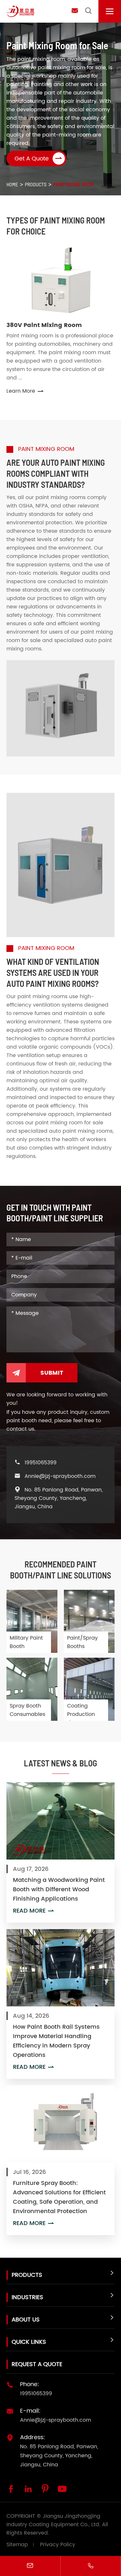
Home (12, 184)
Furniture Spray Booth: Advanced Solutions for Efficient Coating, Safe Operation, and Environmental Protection (59, 2197)
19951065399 (40, 1463)
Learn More (25, 391)
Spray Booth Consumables (27, 1710)
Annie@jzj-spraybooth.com (60, 1476)
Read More (34, 1911)
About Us (26, 2320)
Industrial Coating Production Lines (81, 1710)
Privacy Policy (58, 2545)
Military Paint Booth (26, 1642)
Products (36, 184)
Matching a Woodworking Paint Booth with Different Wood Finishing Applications (59, 1889)
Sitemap (17, 2545)
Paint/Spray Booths (82, 1642)
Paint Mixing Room (73, 184)
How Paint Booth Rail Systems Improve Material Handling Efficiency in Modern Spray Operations (56, 2041)
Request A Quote (37, 2364)
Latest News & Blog (60, 1763)
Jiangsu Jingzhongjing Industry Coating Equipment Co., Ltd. (53, 2520)
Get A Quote (39, 158)
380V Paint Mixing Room (44, 325)
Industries (27, 2297)
